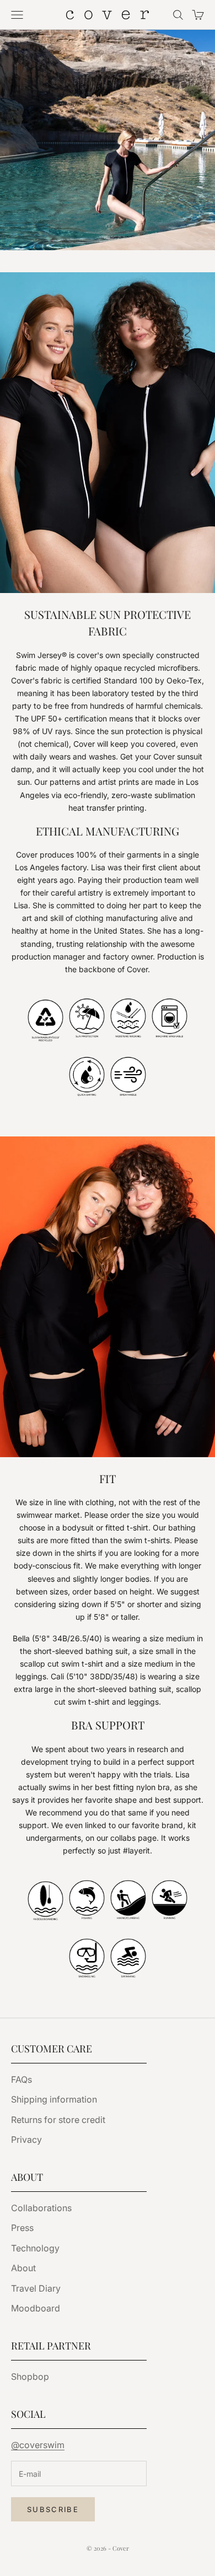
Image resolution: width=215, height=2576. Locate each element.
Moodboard (36, 2308)
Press (22, 2228)
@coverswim (38, 2445)
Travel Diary (36, 2288)
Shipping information (54, 2099)
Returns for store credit (58, 2120)
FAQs (21, 2079)
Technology (35, 2248)
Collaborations (41, 2208)
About (23, 2268)
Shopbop (30, 2376)
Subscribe (53, 2509)
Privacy (26, 2140)
